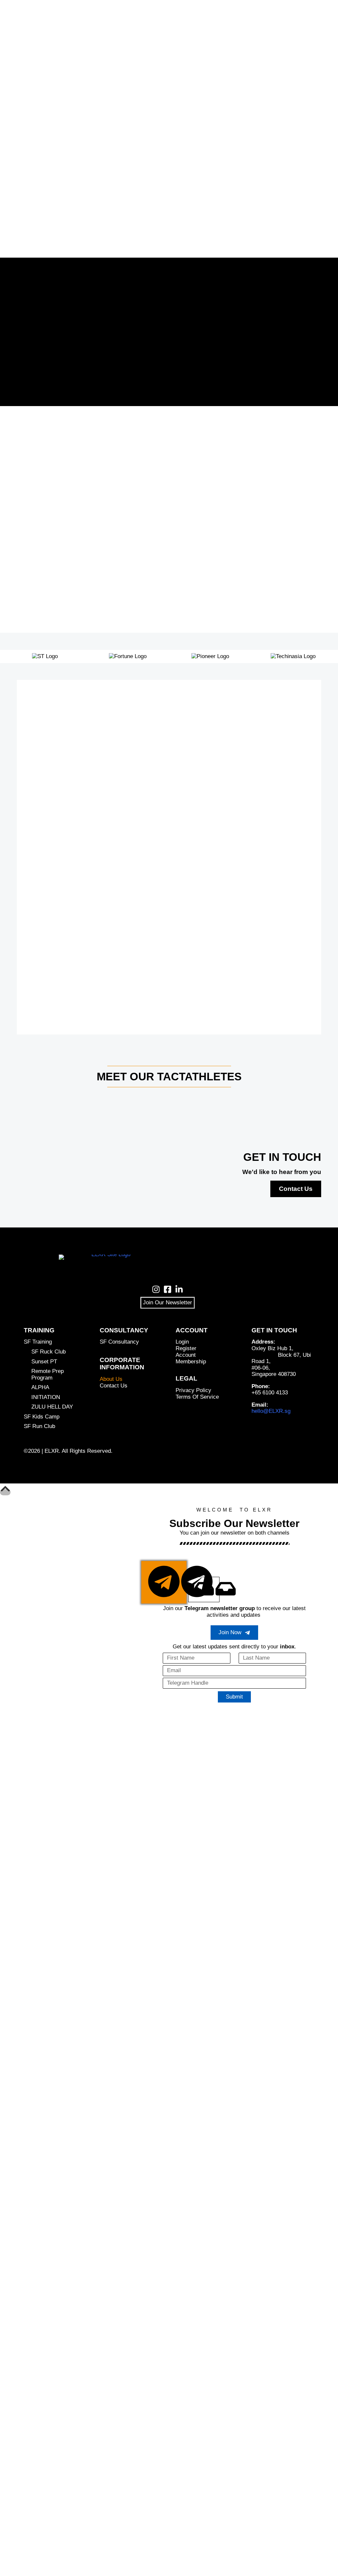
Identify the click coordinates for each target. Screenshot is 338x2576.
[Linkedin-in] (179, 1289)
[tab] (164, 1582)
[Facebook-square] (168, 1289)
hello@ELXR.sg (271, 1411)
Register (186, 1348)
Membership (191, 1362)
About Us (111, 1379)
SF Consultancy (119, 1342)
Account (186, 1355)
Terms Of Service (197, 1397)
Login (182, 1342)
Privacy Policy (193, 1390)
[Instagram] (156, 1289)
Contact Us (296, 1189)
